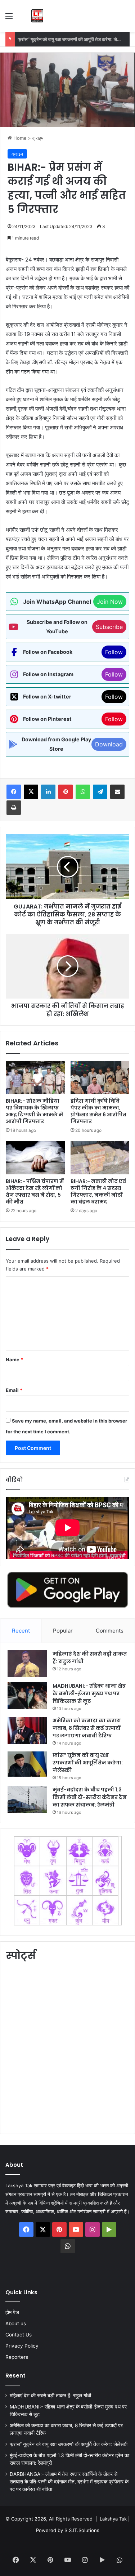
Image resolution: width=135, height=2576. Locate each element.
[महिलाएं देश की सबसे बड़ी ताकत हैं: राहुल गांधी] (27, 1664)
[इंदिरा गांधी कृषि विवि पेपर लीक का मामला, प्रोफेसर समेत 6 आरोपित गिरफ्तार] (100, 1077)
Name (14, 1360)
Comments (110, 1631)
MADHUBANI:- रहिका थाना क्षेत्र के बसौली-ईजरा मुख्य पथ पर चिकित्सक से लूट (89, 1693)
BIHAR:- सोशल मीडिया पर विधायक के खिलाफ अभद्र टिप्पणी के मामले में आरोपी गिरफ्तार (34, 1111)
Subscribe (109, 627)
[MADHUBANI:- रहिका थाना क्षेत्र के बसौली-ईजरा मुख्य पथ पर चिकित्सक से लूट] (27, 1696)
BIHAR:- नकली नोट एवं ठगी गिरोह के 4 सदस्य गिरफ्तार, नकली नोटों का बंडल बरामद (98, 1191)
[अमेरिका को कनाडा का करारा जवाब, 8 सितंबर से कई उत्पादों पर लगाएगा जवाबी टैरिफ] (27, 1730)
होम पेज (12, 2312)
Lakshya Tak (113, 2519)
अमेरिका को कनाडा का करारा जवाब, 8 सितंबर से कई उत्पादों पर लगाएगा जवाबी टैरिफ (87, 1728)
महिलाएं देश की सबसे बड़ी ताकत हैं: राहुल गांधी (50, 2396)
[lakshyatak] (37, 16)
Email (14, 1390)
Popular (63, 1631)
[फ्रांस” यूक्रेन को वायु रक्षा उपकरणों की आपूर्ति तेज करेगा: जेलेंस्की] (27, 1764)
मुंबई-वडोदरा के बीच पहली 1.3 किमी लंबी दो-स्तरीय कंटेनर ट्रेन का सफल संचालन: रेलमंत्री (90, 1797)
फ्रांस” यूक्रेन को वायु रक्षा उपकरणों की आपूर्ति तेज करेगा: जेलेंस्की (73, 39)
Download (109, 744)
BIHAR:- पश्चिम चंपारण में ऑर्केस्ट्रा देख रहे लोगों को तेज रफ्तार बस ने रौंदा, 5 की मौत (35, 1191)
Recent (21, 1631)
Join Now (110, 602)
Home (19, 138)
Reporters (17, 2357)
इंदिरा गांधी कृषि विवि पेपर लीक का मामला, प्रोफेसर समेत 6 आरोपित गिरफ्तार (98, 1111)
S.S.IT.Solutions (82, 2530)
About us (16, 2323)
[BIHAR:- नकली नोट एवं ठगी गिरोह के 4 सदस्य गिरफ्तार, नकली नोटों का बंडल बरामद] (100, 1158)
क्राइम (38, 138)
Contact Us (19, 2335)
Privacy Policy (22, 2346)
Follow (114, 652)
